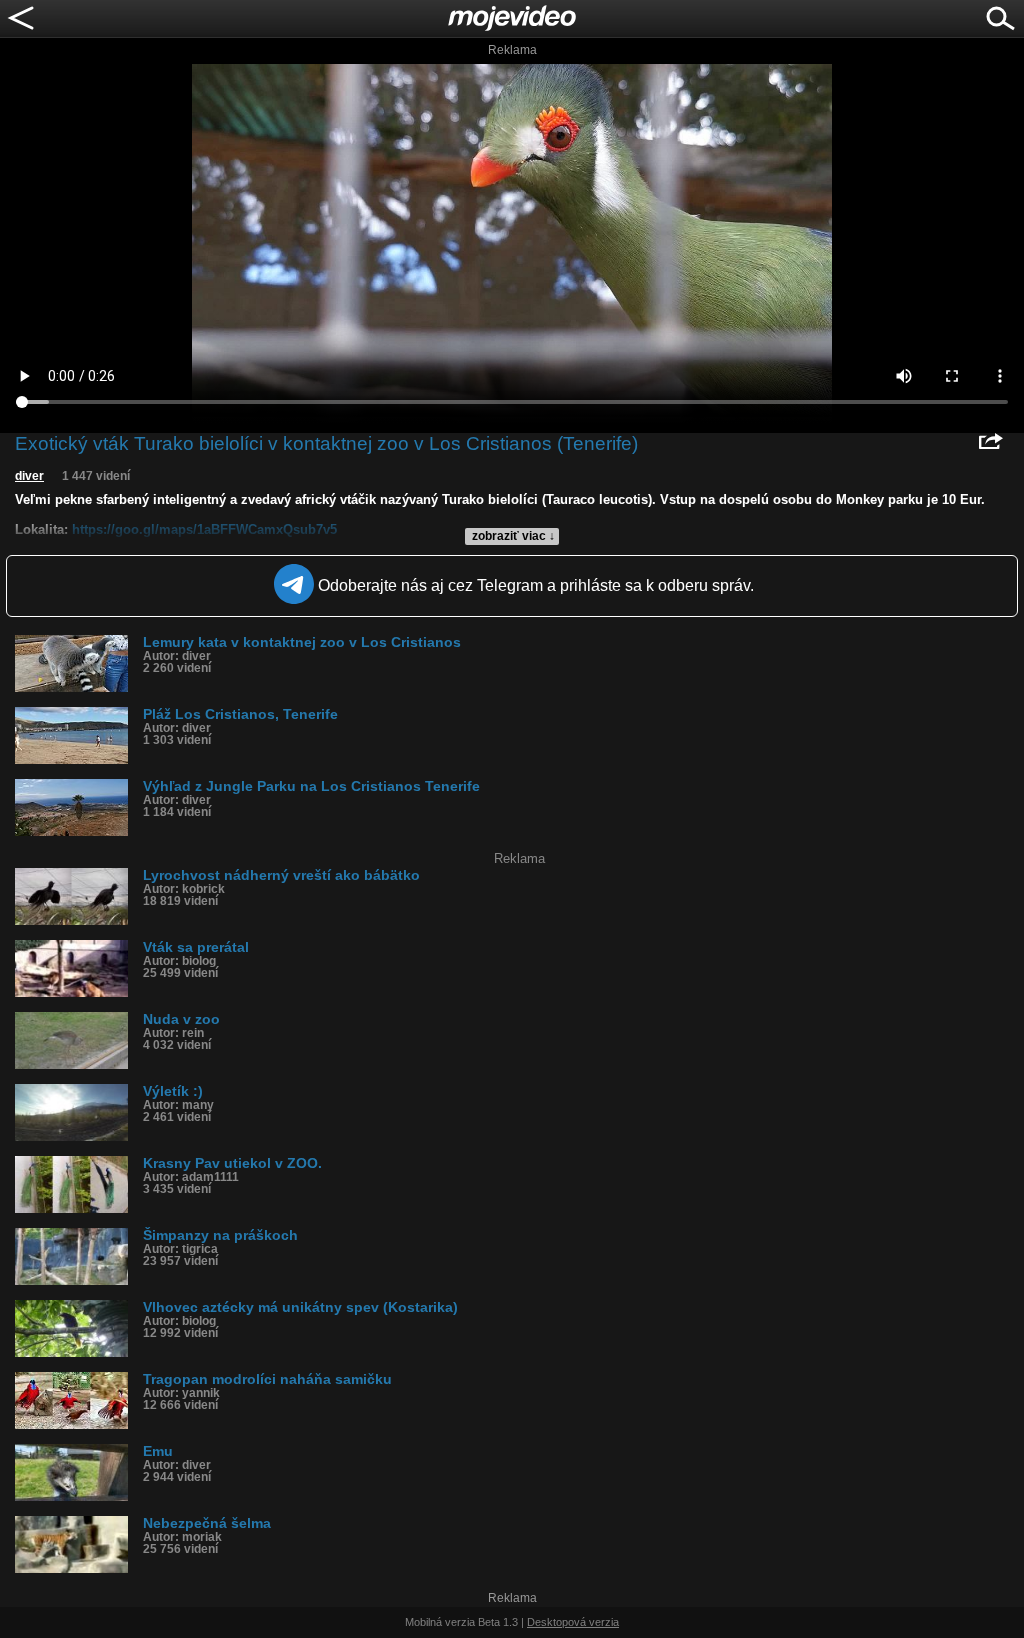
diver (29, 476)
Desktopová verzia (573, 1622)
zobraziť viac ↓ (513, 536)
